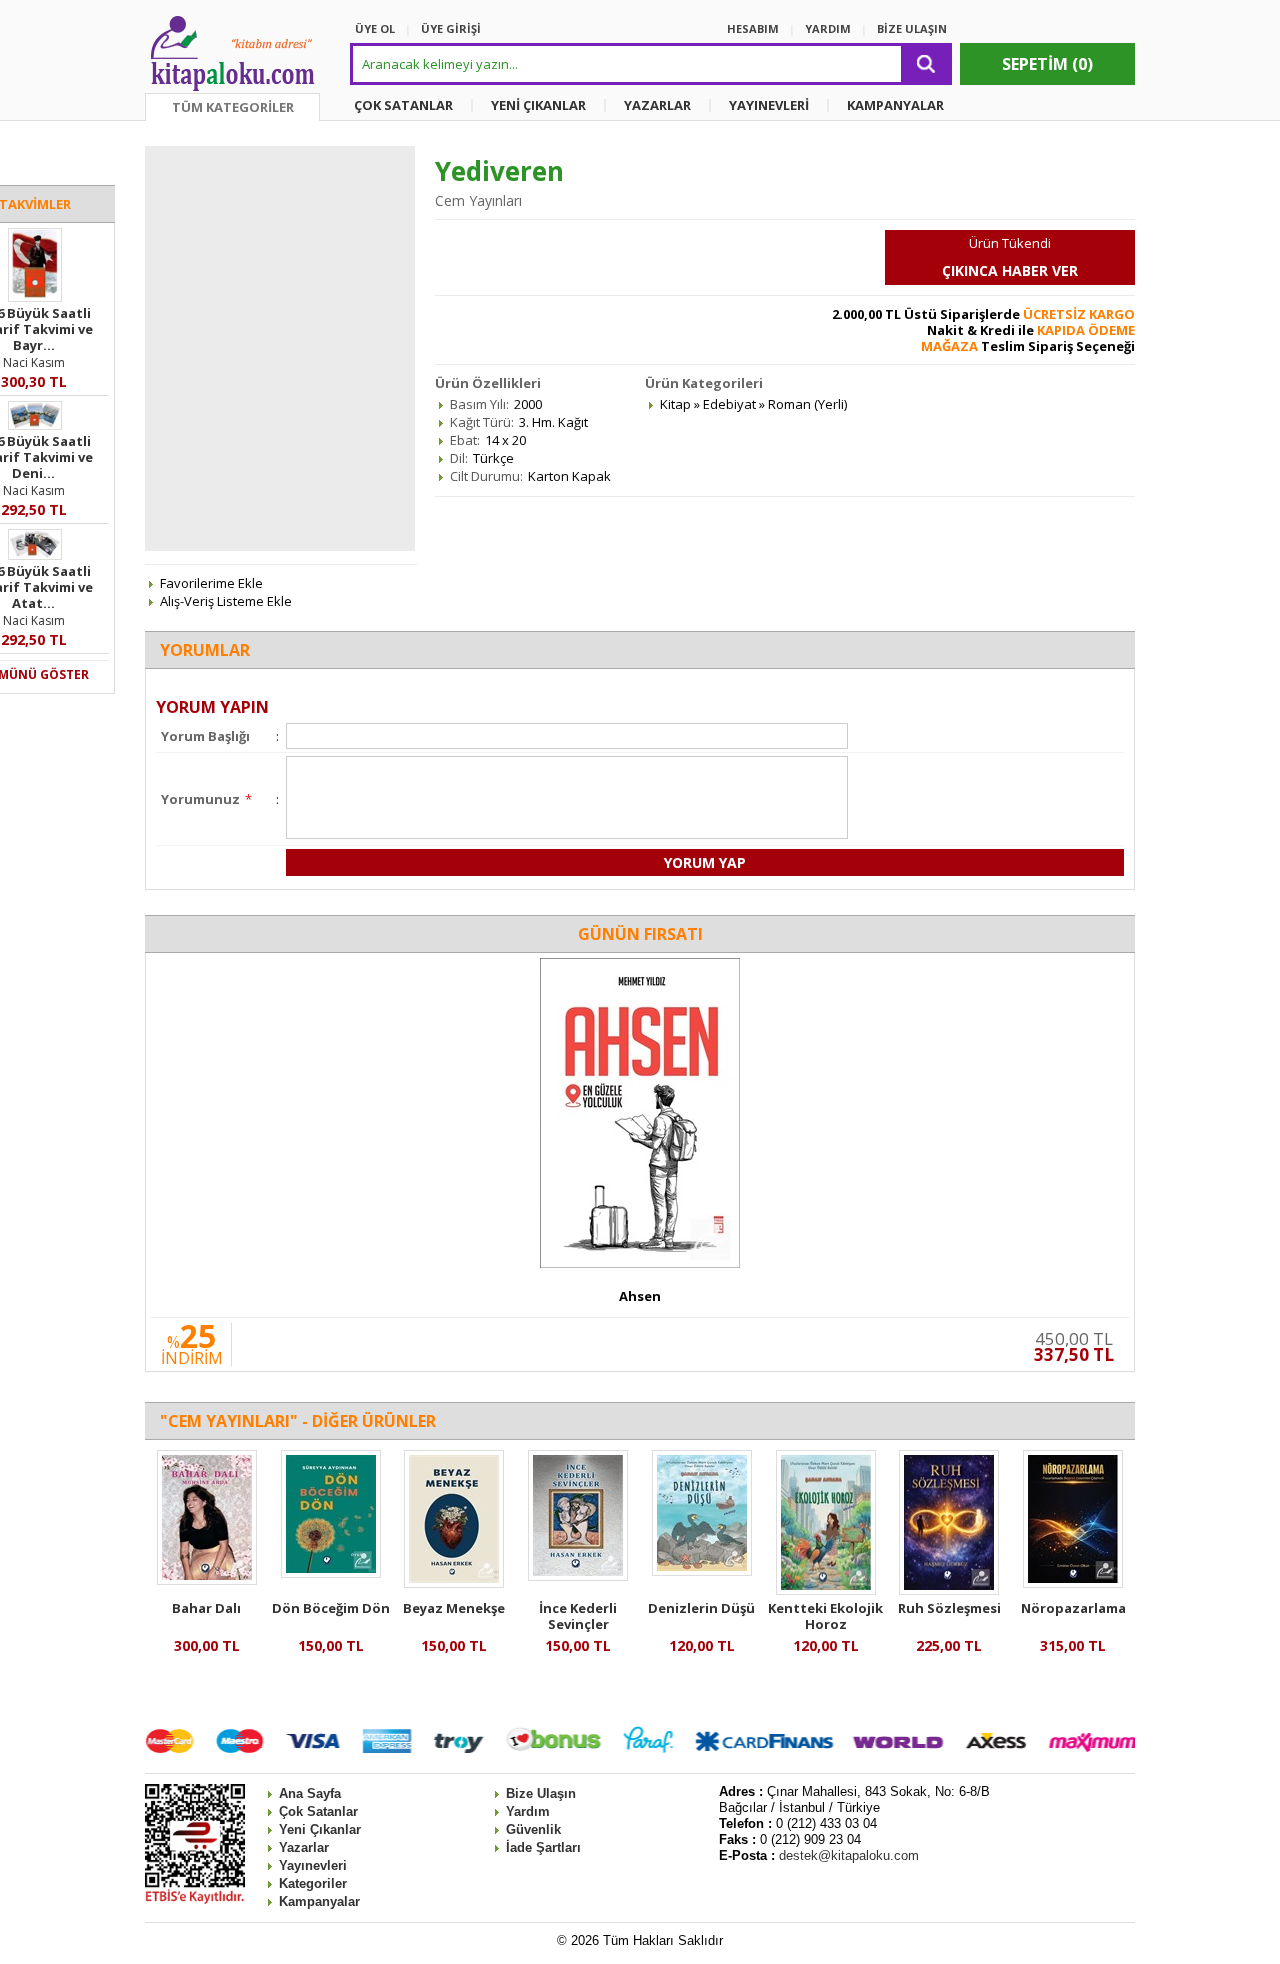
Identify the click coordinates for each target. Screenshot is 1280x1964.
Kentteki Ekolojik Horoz (825, 1616)
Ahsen (640, 1296)
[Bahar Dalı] (207, 1580)
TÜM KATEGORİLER (233, 107)
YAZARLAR (657, 105)
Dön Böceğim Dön (331, 1608)
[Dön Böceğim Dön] (331, 1573)
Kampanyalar (319, 1901)
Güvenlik (533, 1829)
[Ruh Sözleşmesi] (949, 1590)
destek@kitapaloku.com (849, 1855)
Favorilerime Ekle (211, 583)
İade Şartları (543, 1847)
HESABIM (753, 28)
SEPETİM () (1047, 64)
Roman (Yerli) (807, 404)
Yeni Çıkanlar (320, 1829)
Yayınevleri (313, 1865)
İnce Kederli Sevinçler (578, 1616)
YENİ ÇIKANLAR (538, 105)
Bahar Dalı (206, 1608)
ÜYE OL (375, 28)
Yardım (528, 1811)
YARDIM (828, 28)
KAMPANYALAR (895, 105)
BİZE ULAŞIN (912, 28)
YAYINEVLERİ (769, 105)
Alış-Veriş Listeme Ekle (226, 601)
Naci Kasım (34, 362)
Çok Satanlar (318, 1811)
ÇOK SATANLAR (403, 105)
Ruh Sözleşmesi (949, 1608)
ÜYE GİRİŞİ (451, 28)
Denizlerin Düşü (701, 1608)
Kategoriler (313, 1883)
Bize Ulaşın (541, 1793)
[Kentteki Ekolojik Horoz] (826, 1590)
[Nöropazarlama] (1073, 1583)
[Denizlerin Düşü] (702, 1571)
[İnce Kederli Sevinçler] (578, 1576)
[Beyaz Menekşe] (454, 1583)
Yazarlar (304, 1847)
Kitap (675, 404)
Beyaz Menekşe (454, 1608)
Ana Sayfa (310, 1793)
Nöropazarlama (1073, 1608)
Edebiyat (729, 404)
